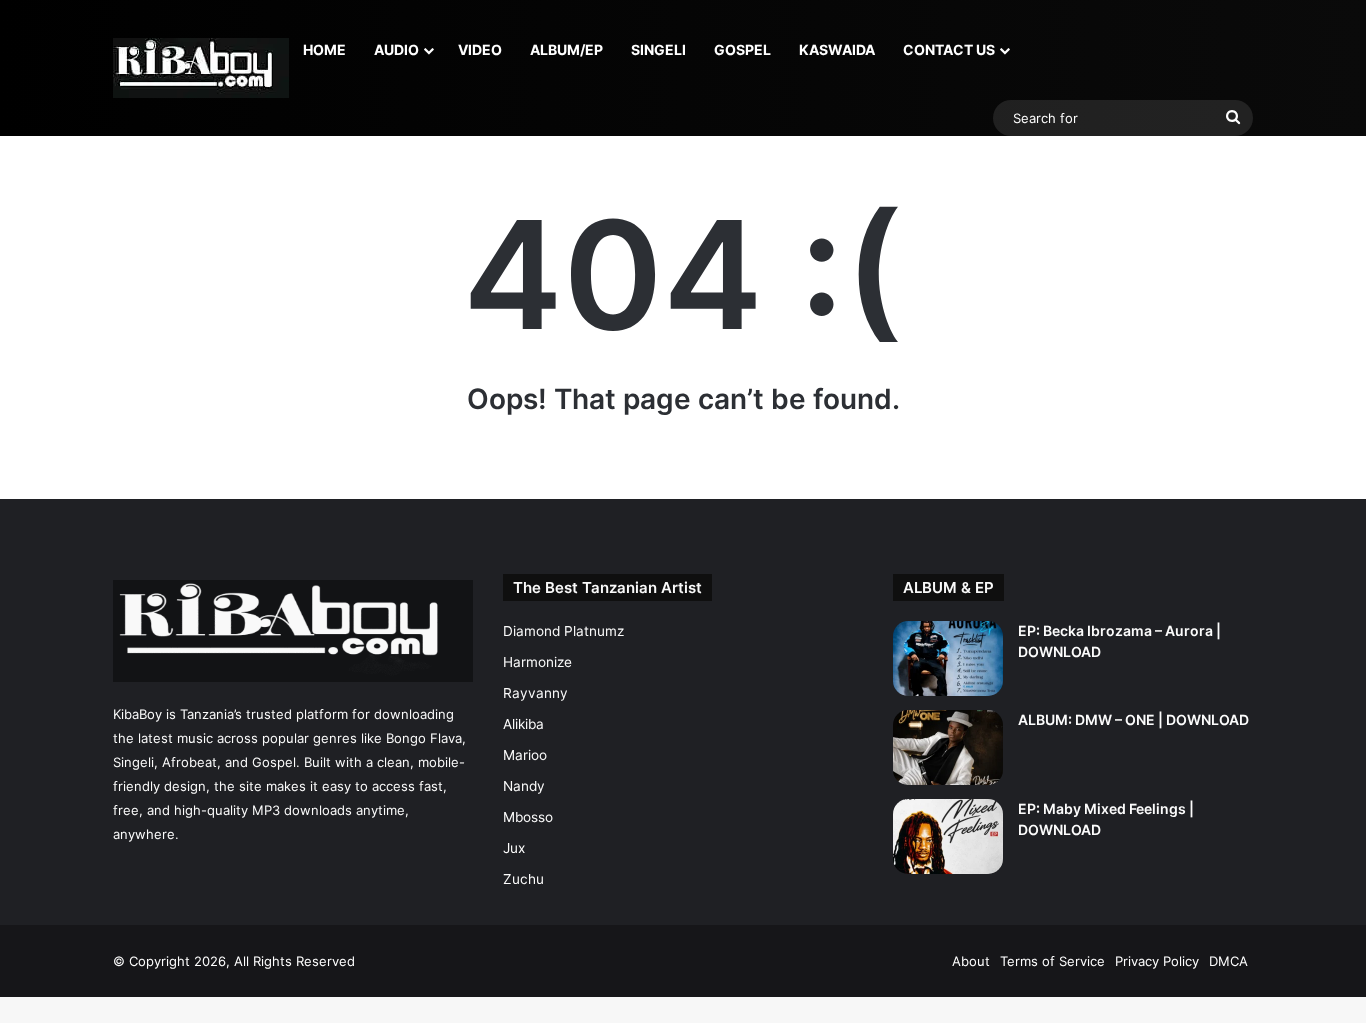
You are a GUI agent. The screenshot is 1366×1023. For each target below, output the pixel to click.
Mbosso (528, 817)
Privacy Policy (1157, 961)
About (971, 961)
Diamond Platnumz (563, 631)
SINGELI (658, 49)
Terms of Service (1052, 961)
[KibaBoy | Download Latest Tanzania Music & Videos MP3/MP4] (201, 68)
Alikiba (523, 724)
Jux (514, 848)
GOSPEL (742, 49)
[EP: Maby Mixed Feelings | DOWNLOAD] (948, 836)
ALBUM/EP (566, 49)
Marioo (525, 755)
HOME (324, 49)
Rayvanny (535, 693)
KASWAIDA (837, 49)
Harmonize (537, 662)
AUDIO (396, 49)
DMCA (1228, 961)
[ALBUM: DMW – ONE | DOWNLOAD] (948, 747)
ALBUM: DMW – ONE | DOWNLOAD (1133, 719)
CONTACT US (949, 49)
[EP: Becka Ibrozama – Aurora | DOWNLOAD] (948, 658)
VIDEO (480, 49)
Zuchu (523, 879)
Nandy (524, 786)
